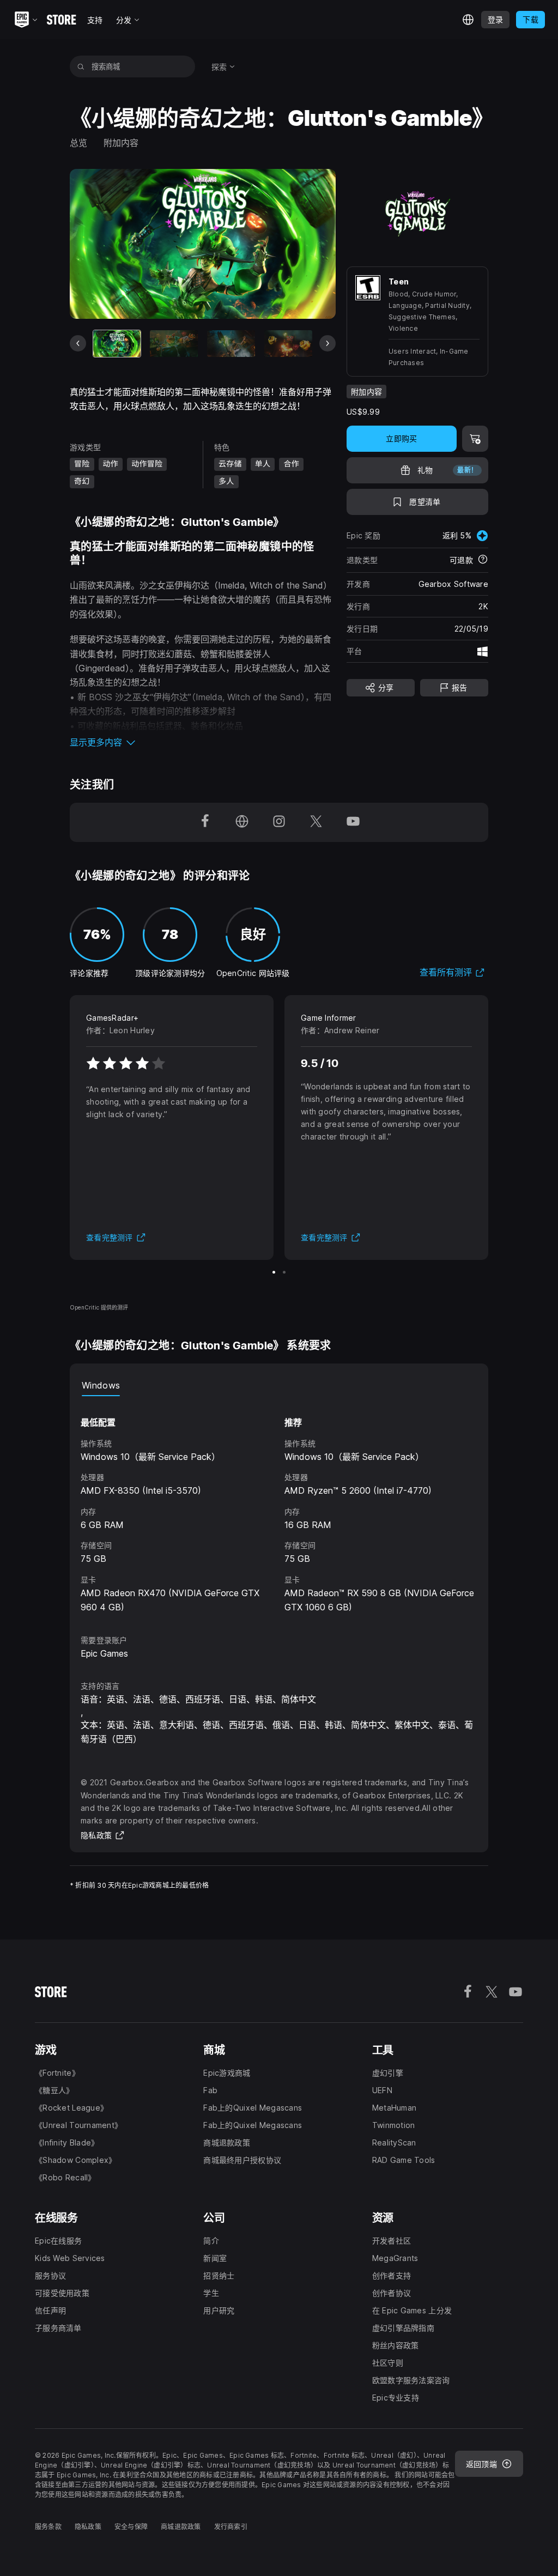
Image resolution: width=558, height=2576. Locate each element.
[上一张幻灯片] (78, 343)
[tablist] (279, 1385)
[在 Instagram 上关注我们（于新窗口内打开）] (279, 822)
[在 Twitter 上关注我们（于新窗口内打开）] (316, 822)
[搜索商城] (81, 66)
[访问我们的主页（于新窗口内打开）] (242, 822)
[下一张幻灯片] (327, 343)
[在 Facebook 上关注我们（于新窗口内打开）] (205, 822)
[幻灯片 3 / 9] (231, 344)
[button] (203, 742)
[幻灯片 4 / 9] (288, 344)
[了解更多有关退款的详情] (483, 560)
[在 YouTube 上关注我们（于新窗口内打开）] (353, 822)
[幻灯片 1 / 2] (274, 1272)
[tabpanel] (279, 1505)
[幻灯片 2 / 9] (174, 344)
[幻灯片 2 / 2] (284, 1272)
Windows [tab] (101, 1385)
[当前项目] (117, 344)
